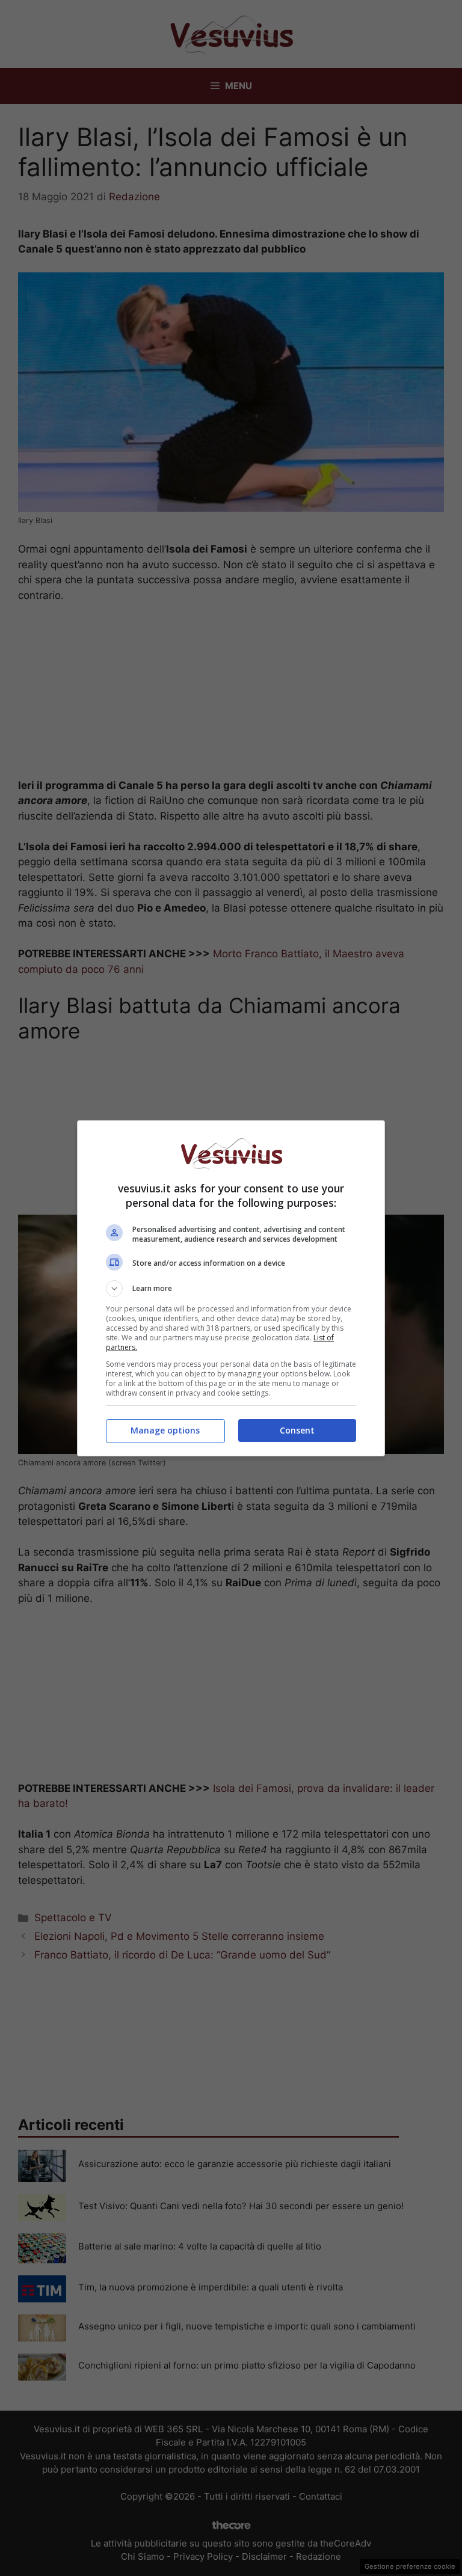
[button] (231, 1289)
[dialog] (231, 1288)
